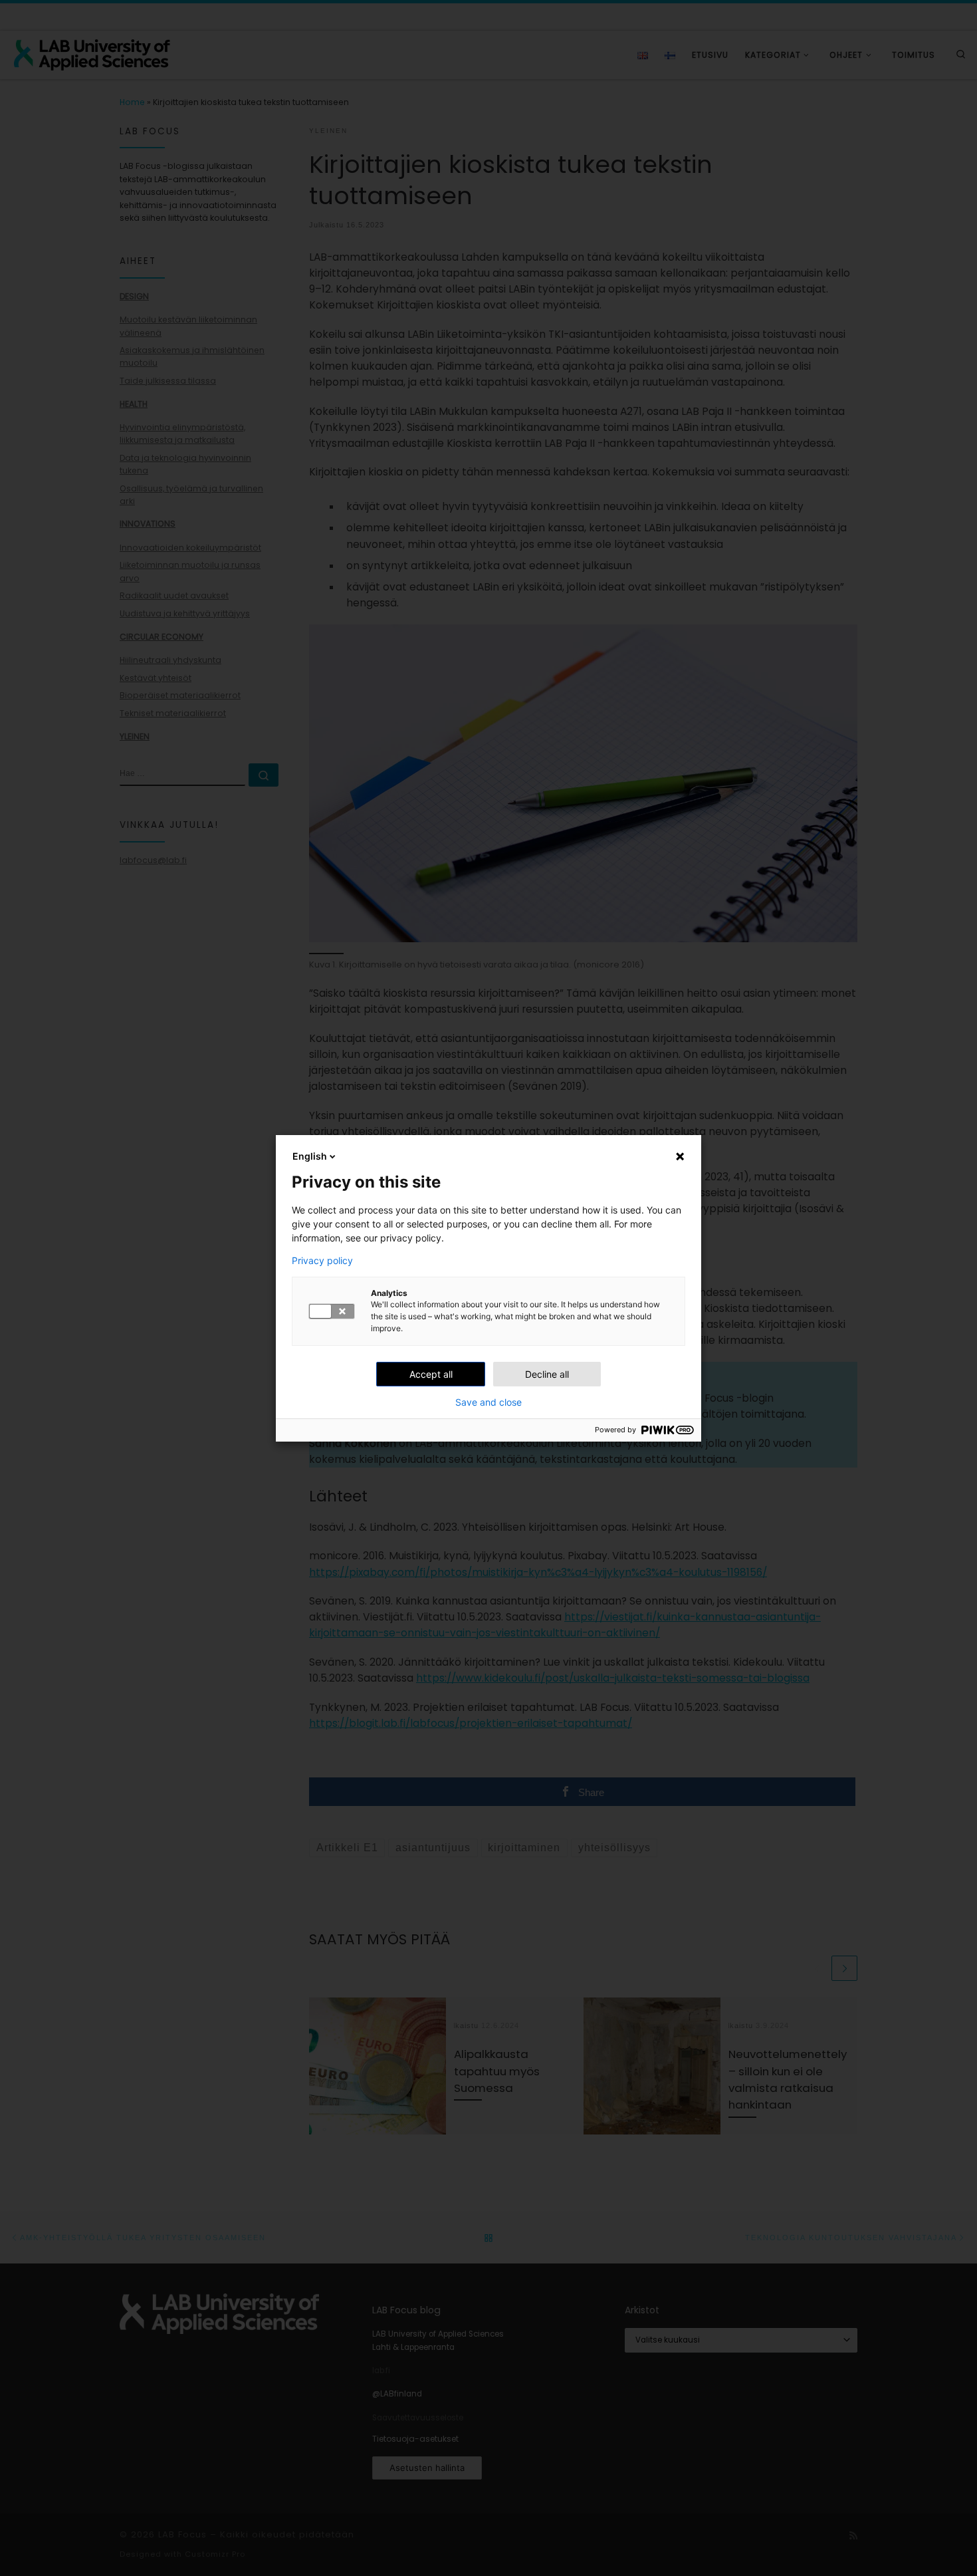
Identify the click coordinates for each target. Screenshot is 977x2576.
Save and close (489, 1402)
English (310, 1156)
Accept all (431, 1374)
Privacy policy (322, 1261)
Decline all (547, 1374)
